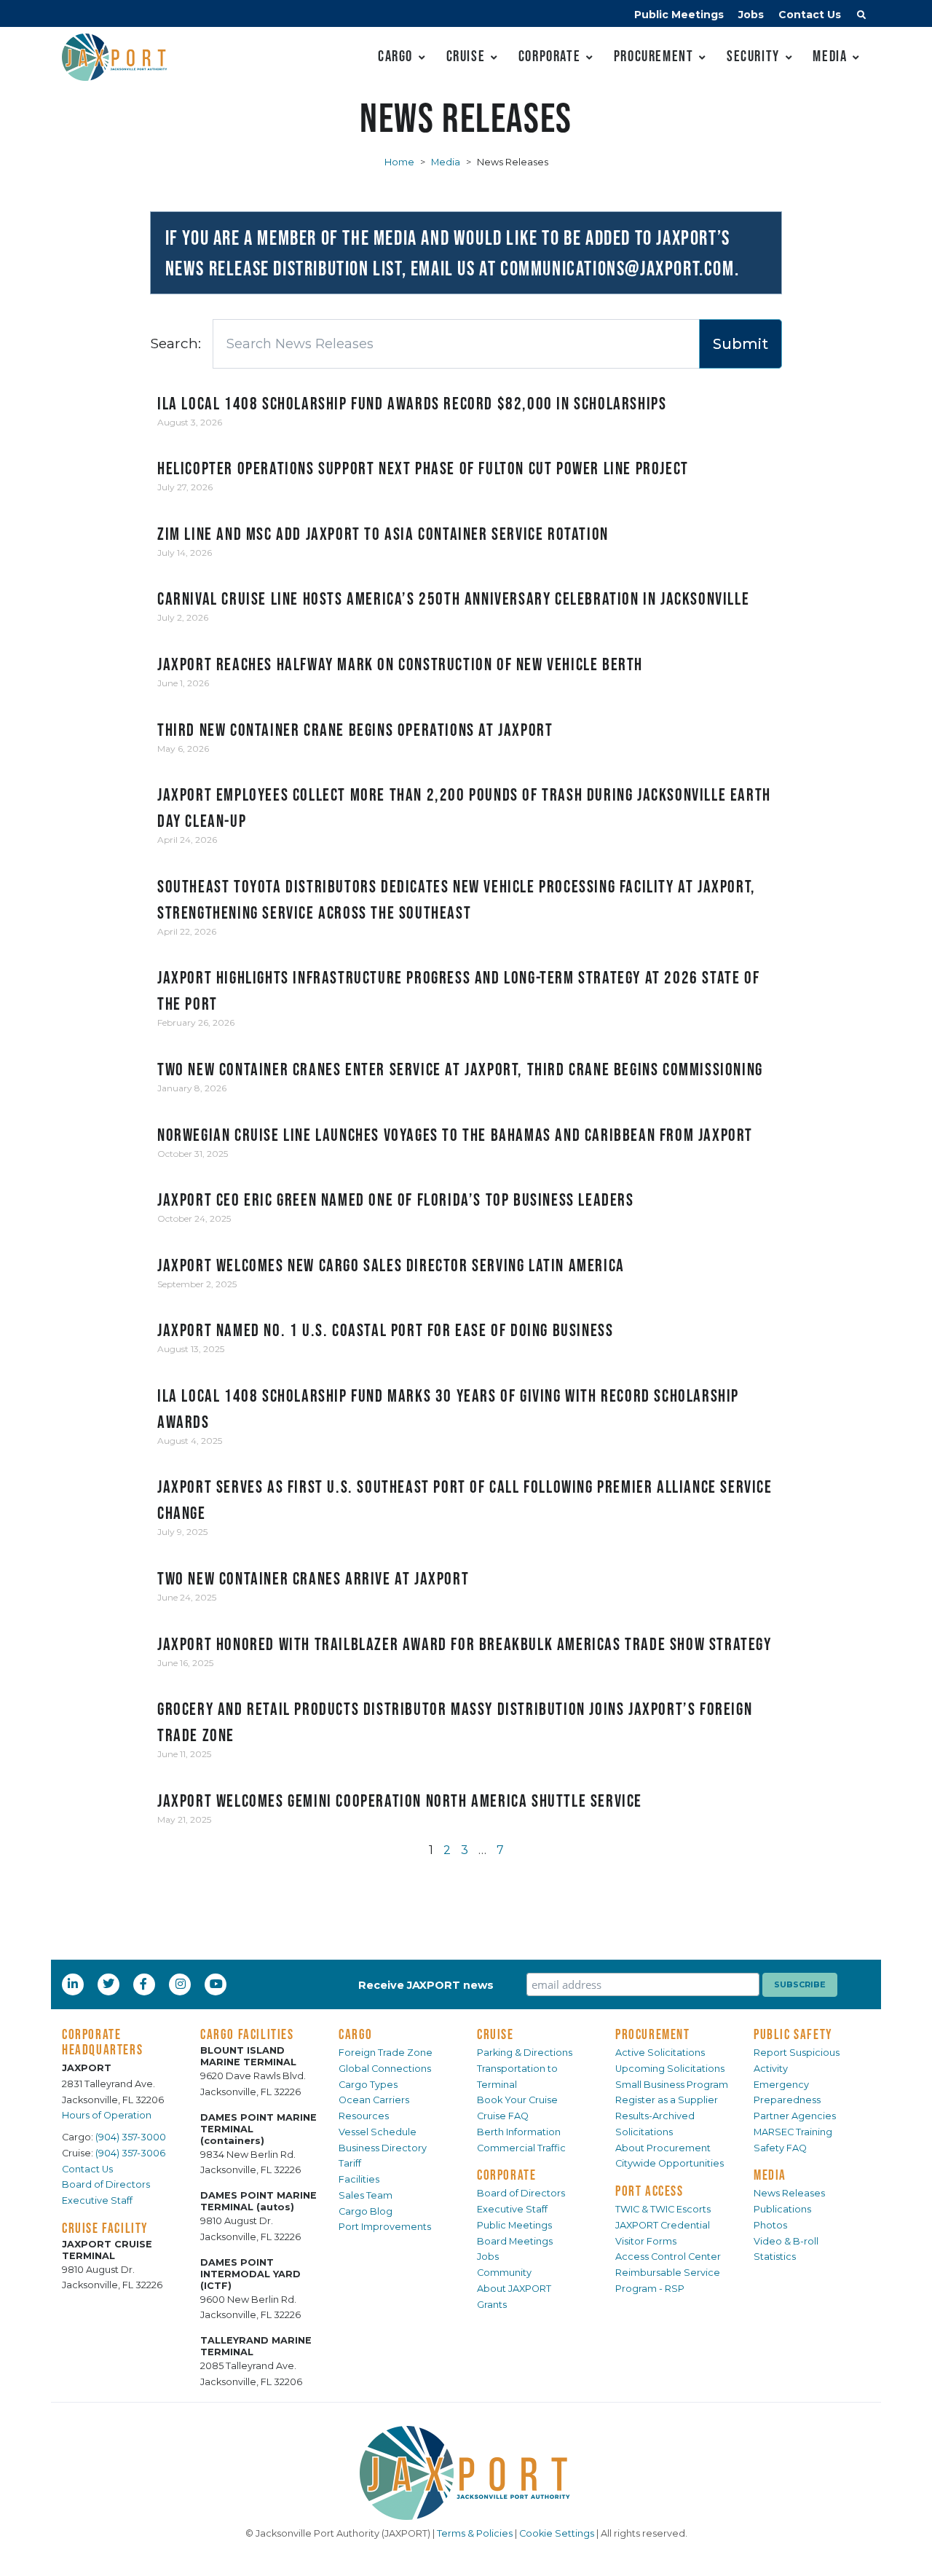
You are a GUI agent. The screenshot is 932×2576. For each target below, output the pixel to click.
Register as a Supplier (667, 2100)
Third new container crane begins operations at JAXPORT (355, 730)
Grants (492, 2305)
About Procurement (663, 2148)
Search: (175, 343)
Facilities (359, 2179)
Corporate (549, 56)
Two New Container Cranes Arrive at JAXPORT (313, 1578)
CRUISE (495, 2034)
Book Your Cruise (517, 2100)
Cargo (395, 56)
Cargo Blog (366, 2211)
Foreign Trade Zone (386, 2053)
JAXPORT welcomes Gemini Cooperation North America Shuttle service (400, 1801)
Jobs (751, 15)
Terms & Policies (475, 2533)
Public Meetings (679, 15)
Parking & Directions (525, 2053)
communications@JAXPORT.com (617, 268)
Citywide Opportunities (670, 2163)
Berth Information (519, 2132)
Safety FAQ (780, 2148)
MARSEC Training (793, 2132)
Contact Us (810, 15)
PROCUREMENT (653, 2034)
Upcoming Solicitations (670, 2069)
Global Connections (385, 2069)
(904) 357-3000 (131, 2137)
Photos (770, 2225)
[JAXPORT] (466, 2473)
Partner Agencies (795, 2116)
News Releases (789, 2193)
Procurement (654, 56)
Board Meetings (515, 2241)
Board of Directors (106, 2184)
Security (753, 56)
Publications (782, 2209)
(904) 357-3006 (130, 2153)
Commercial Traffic (521, 2148)
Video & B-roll (786, 2241)
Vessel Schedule (378, 2132)
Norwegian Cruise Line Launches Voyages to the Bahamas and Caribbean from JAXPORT (455, 1135)
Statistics (775, 2257)
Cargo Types (368, 2085)
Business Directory (383, 2148)
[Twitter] (110, 1984)
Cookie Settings (557, 2533)
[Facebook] (143, 1984)
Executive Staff (97, 2200)
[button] (861, 17)
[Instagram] (182, 1984)
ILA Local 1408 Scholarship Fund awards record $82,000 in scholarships (412, 403)
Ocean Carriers (374, 2100)
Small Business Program (672, 2085)
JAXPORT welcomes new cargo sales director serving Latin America (391, 1265)
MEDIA (770, 2175)
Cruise (466, 56)
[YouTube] (218, 1984)
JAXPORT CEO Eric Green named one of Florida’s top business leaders (396, 1199)
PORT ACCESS (649, 2191)
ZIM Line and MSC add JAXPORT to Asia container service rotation (383, 534)
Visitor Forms (646, 2241)
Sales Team (366, 2195)
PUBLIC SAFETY (793, 2034)
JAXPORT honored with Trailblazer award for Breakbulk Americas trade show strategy (465, 1644)
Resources (364, 2116)
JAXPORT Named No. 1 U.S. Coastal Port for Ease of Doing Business (385, 1330)
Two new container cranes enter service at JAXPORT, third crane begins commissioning (460, 1069)
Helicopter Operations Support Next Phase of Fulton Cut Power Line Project (423, 468)
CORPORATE (506, 2175)
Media (830, 56)
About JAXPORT (514, 2289)
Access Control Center (668, 2257)
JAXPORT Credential (663, 2225)
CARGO (356, 2034)
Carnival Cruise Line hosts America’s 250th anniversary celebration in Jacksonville (453, 598)
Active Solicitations (660, 2053)
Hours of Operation (107, 2115)
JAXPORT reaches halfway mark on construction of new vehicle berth (400, 664)
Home (399, 162)
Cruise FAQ (503, 2116)
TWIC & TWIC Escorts (663, 2209)
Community (504, 2273)
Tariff (350, 2163)
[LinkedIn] (74, 1984)
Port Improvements (385, 2227)
